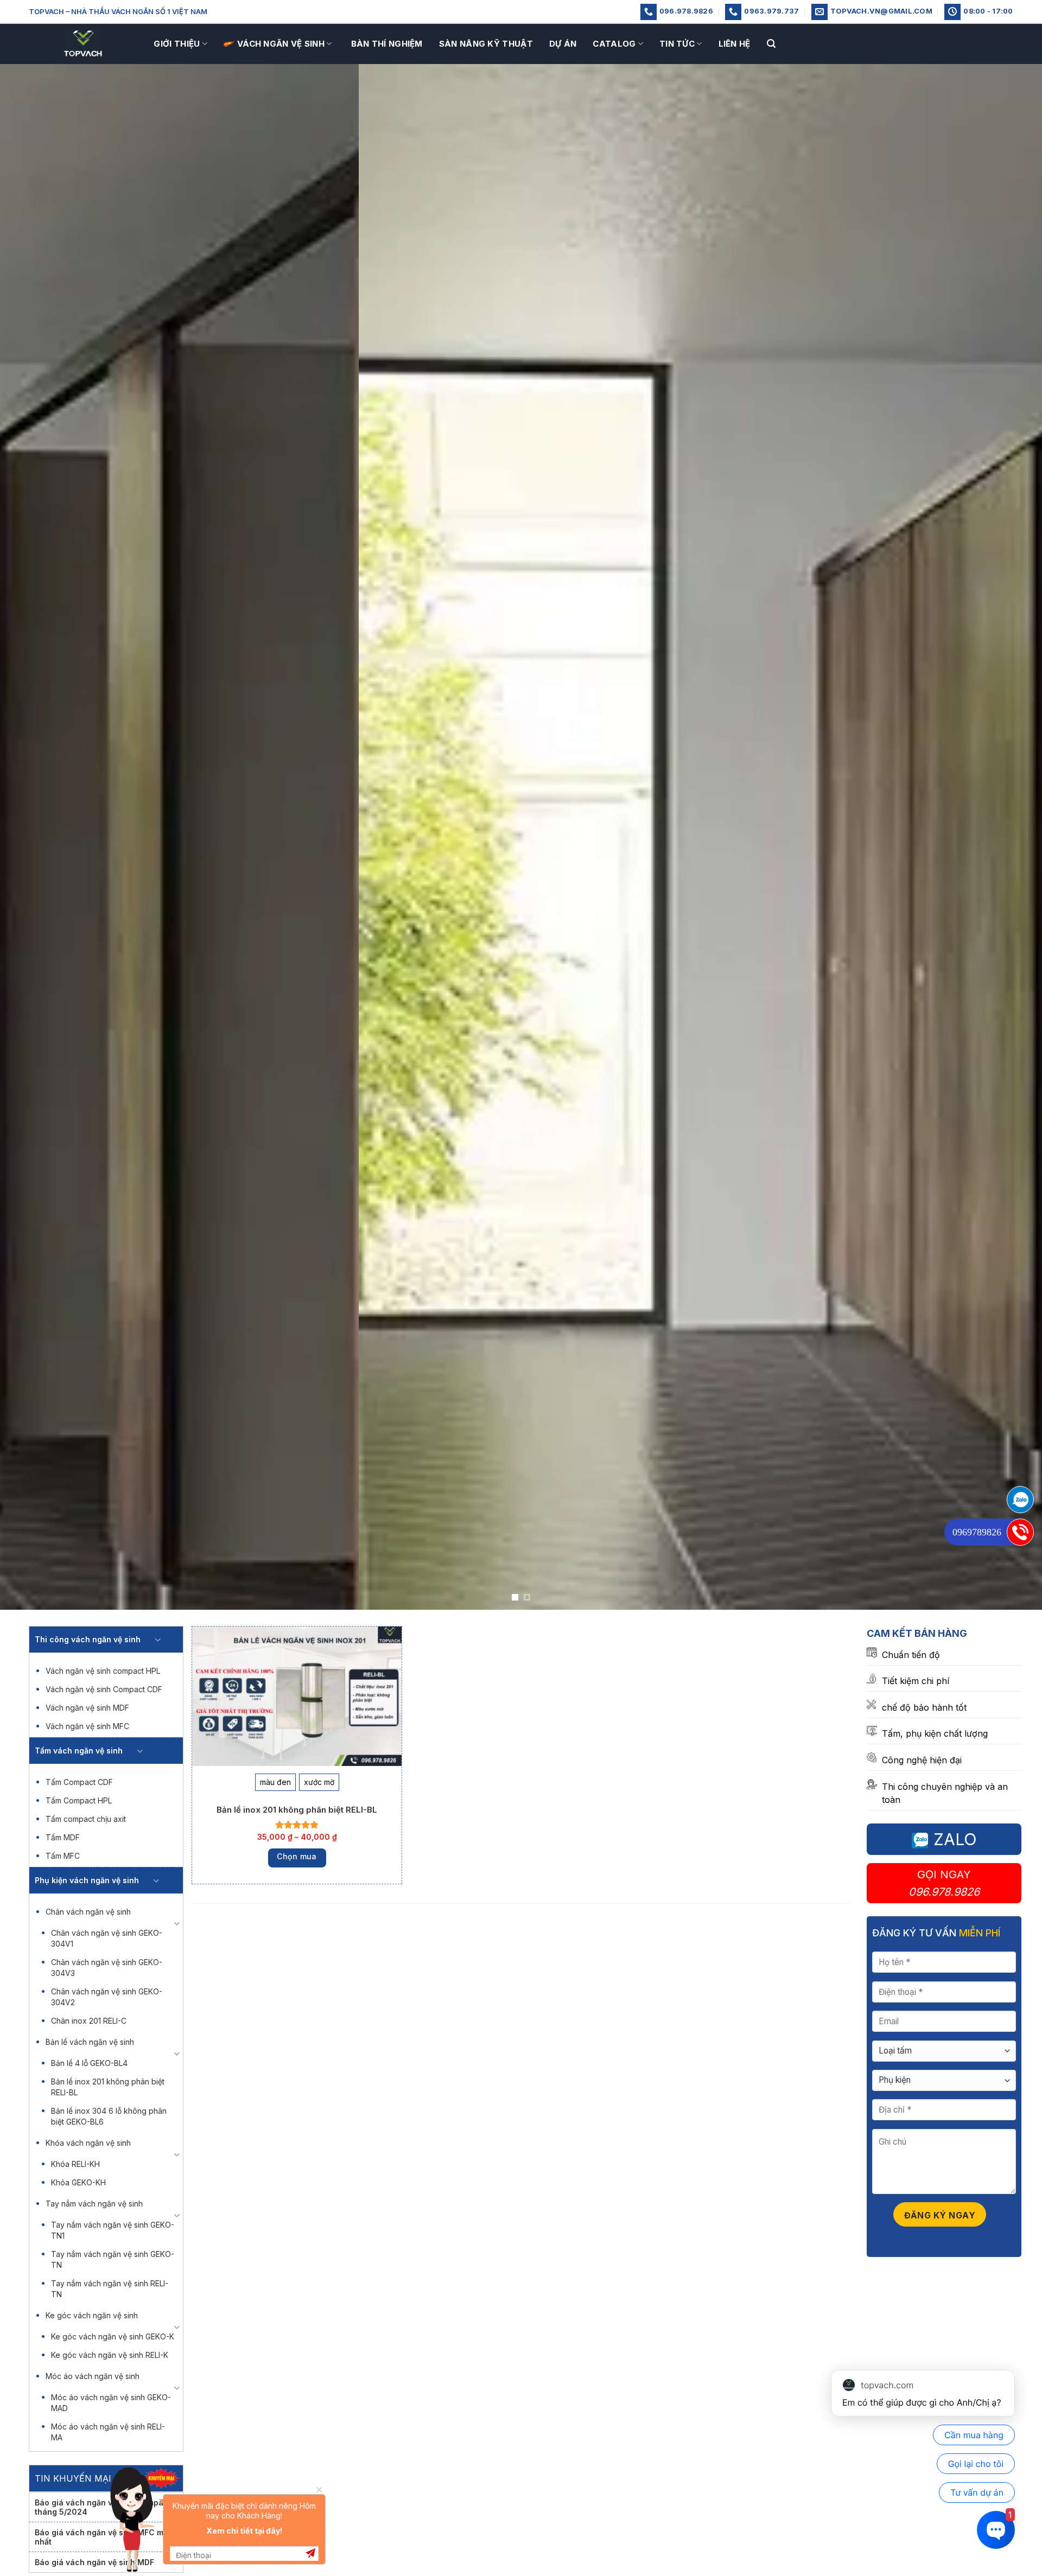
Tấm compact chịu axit (86, 1819)
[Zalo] (1020, 1500)
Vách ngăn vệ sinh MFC (87, 1726)
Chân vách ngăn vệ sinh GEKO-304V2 (107, 1997)
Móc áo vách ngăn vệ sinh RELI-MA (108, 2432)
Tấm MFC (63, 1856)
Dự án (563, 44)
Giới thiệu (177, 44)
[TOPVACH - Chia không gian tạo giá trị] (83, 44)
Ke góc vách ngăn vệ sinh (92, 2315)
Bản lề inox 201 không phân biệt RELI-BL (108, 2087)
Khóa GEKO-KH (78, 2182)
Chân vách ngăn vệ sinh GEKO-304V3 (107, 1968)
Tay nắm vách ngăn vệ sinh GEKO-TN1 (113, 2230)
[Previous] (35, 837)
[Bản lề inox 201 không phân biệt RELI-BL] (297, 1696)
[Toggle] (158, 1640)
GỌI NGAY (944, 1883)
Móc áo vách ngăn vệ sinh (93, 2376)
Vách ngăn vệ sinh (281, 44)
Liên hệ (735, 44)
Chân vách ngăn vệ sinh (88, 1912)
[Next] (1007, 837)
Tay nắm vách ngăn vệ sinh (94, 2204)
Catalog (614, 44)
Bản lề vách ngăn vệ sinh (90, 2042)
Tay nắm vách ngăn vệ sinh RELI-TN (110, 2289)
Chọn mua (297, 1856)
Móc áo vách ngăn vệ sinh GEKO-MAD (111, 2403)
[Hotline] (1020, 1532)
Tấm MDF (63, 1837)
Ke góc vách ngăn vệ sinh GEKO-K (113, 2336)
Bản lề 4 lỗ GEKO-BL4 (89, 2063)
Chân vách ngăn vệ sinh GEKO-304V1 (107, 1938)
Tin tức (677, 44)
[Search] (771, 44)
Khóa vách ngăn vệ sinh (88, 2143)
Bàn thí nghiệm (387, 44)
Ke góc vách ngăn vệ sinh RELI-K (110, 2355)
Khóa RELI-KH (75, 2164)
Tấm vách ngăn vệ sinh (79, 1751)
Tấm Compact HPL (79, 1800)
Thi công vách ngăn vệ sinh (88, 1639)
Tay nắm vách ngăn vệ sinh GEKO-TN (113, 2259)
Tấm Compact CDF (79, 1782)
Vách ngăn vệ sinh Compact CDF (104, 1689)
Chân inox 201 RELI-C (89, 2021)
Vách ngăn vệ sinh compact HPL (103, 1671)
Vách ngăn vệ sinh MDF (87, 1708)
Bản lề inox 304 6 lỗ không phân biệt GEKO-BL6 (109, 2116)
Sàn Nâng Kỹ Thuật (486, 44)
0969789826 (977, 1532)
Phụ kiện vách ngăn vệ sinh (87, 1880)
